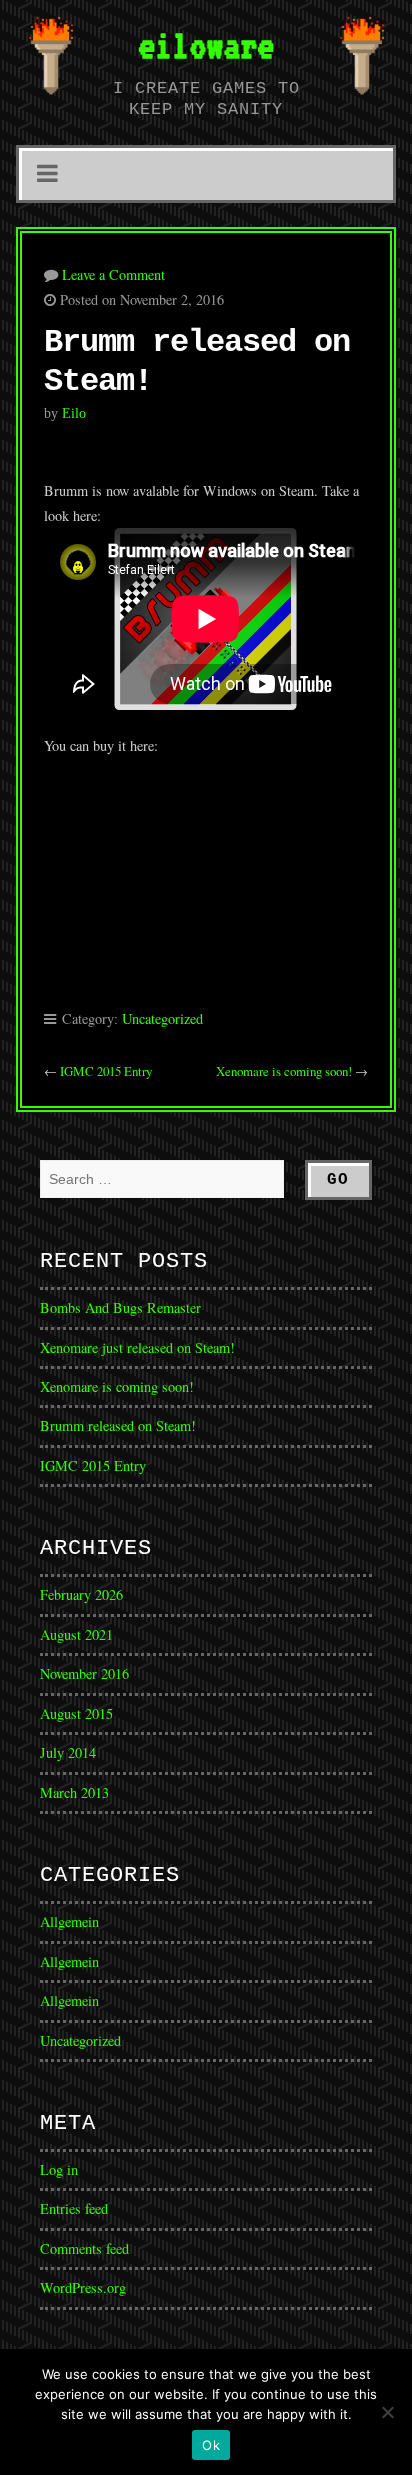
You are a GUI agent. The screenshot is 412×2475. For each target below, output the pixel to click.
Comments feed (84, 2248)
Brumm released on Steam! (118, 1425)
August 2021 (76, 1634)
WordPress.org (83, 2287)
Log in (59, 2169)
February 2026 (81, 1594)
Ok (211, 2445)
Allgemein (69, 1921)
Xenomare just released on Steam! (137, 1347)
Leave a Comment (113, 274)
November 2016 (84, 1673)
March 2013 (74, 1792)
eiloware (206, 45)
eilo (74, 413)
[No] (387, 2412)
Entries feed (74, 2208)
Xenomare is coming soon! (284, 1071)
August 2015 (76, 1713)
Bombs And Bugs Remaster (120, 1307)
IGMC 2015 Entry (106, 1071)
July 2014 (68, 1752)
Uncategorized (162, 1018)
